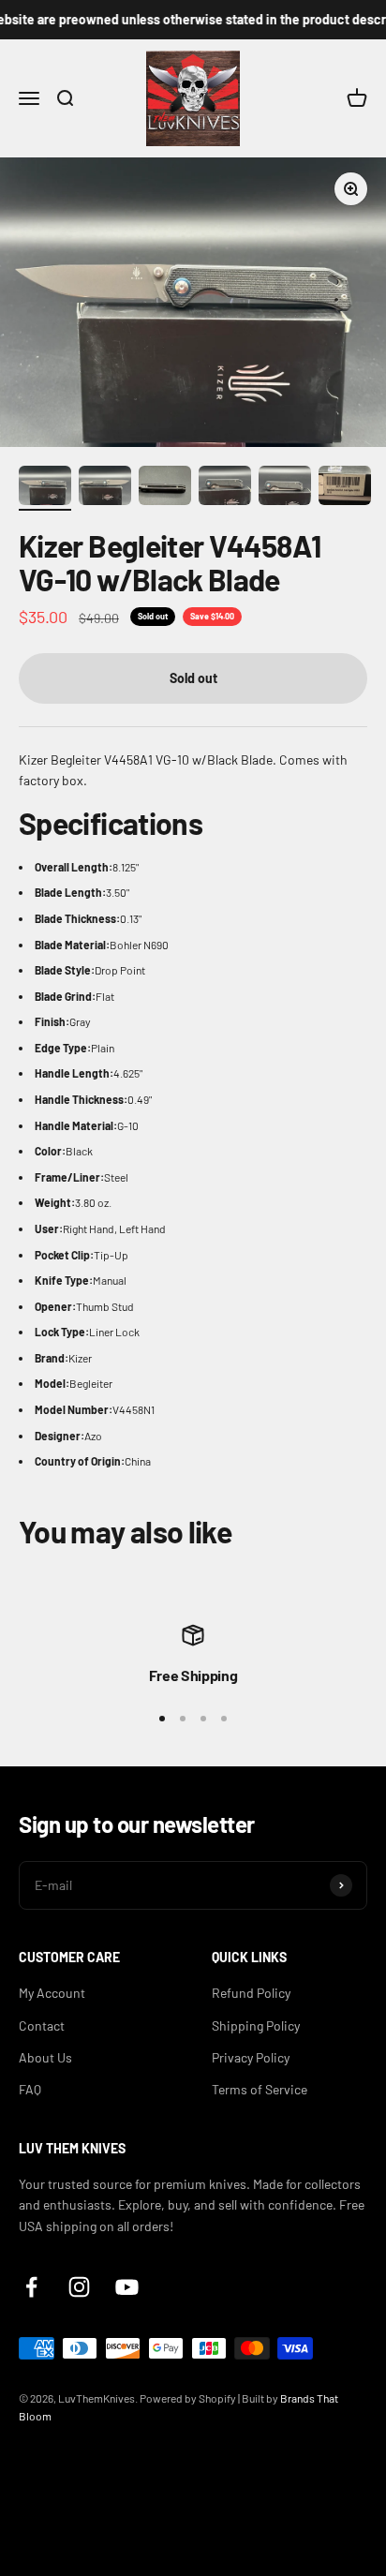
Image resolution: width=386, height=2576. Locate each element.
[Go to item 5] (285, 488)
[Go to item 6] (345, 488)
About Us (45, 2057)
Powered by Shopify (188, 2398)
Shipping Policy (256, 2025)
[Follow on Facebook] (31, 2287)
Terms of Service (260, 2089)
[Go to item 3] (165, 488)
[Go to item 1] (45, 488)
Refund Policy (251, 1993)
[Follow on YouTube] (127, 2287)
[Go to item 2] (105, 488)
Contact (42, 2025)
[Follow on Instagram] (79, 2287)
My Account (52, 1993)
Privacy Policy (251, 2057)
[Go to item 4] (225, 488)
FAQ (30, 2089)
